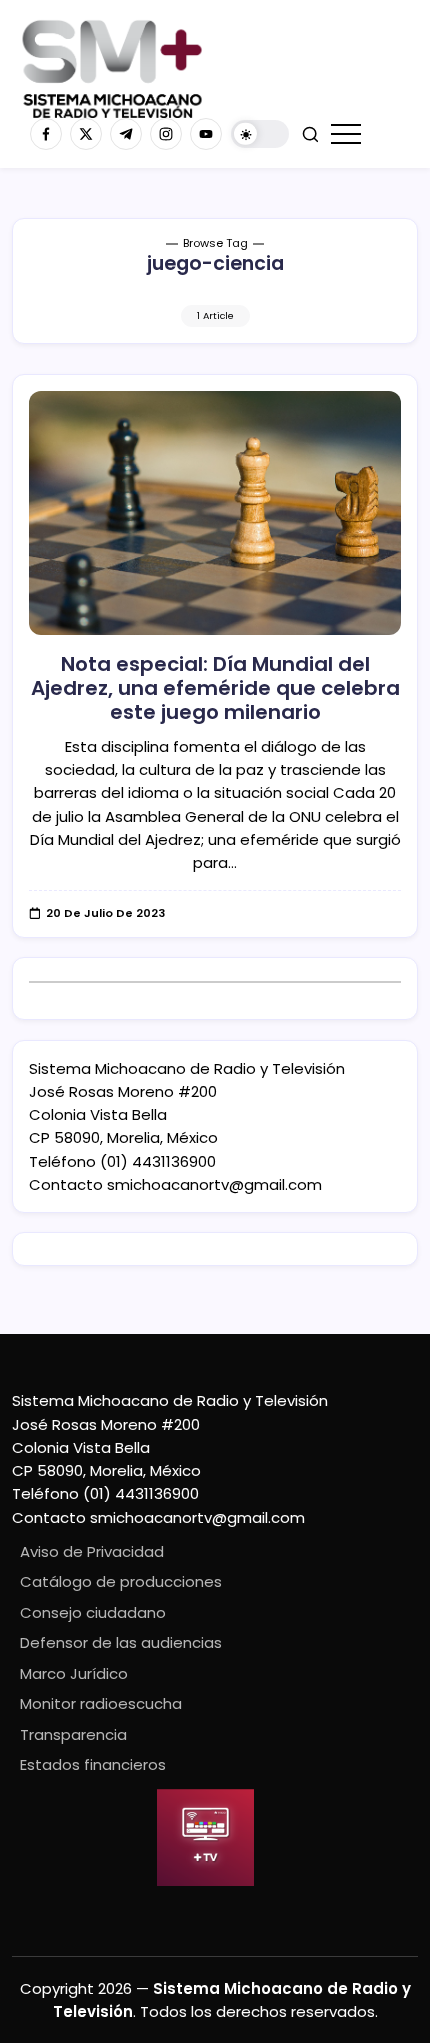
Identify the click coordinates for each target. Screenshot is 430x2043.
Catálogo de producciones (121, 1581)
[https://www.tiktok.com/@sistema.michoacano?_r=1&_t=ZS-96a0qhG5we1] (126, 134)
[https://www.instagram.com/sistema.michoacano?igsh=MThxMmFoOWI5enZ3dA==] (166, 134)
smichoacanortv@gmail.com (214, 1184)
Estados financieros (93, 1764)
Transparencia (73, 1734)
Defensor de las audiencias (121, 1642)
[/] (86, 134)
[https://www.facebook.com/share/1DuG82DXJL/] (46, 134)
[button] (260, 134)
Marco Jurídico (74, 1673)
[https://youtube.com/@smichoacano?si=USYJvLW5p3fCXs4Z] (206, 134)
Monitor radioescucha (101, 1703)
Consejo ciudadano (93, 1612)
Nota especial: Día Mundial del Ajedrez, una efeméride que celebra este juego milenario (215, 688)
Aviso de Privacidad (92, 1551)
